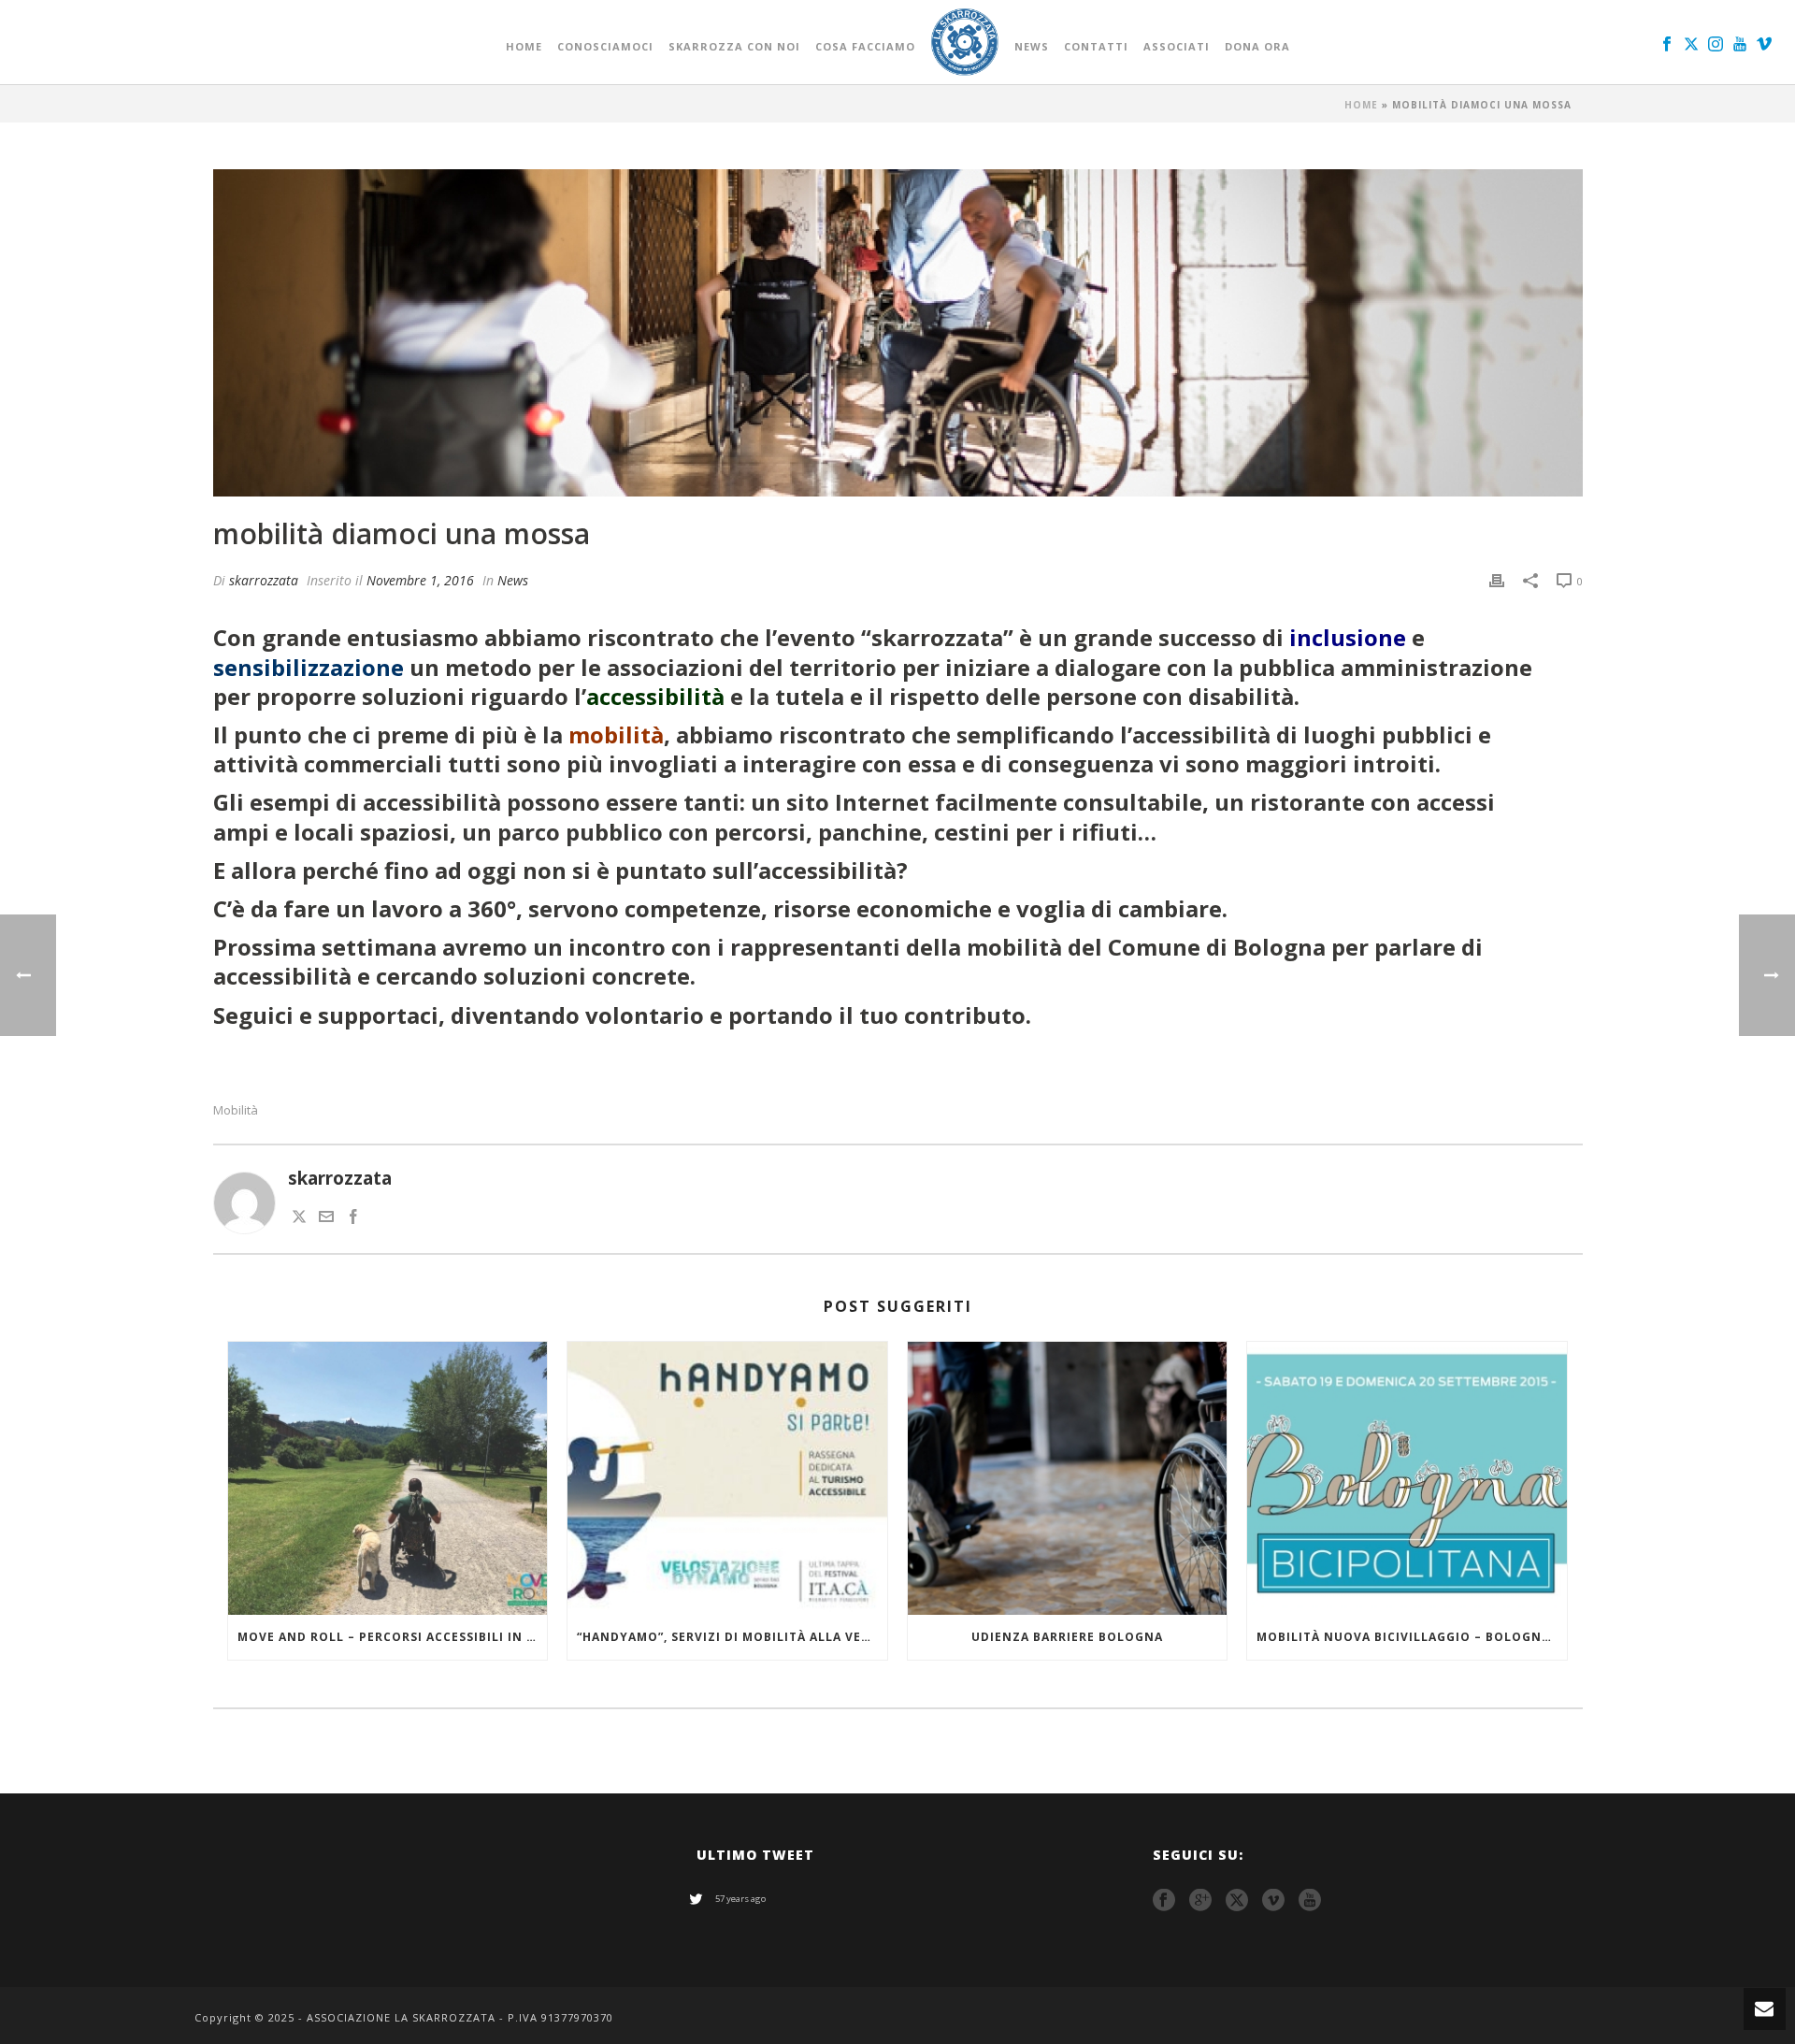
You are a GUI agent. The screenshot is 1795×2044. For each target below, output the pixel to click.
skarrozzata (264, 580)
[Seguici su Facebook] (353, 1217)
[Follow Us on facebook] (1164, 1901)
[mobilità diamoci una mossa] (898, 333)
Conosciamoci (605, 46)
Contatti (1096, 46)
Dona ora (1257, 46)
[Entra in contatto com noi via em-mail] (326, 1217)
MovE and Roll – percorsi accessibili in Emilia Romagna (393, 1637)
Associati (1177, 46)
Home (524, 46)
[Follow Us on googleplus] (1200, 1901)
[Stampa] (1497, 580)
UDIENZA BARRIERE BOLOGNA (1067, 1637)
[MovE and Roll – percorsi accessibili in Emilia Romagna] (388, 1478)
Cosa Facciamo (865, 46)
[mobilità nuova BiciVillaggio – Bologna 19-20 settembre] (1407, 1478)
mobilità (236, 1110)
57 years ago (740, 1899)
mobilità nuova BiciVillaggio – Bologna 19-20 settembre (1412, 1637)
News (1032, 46)
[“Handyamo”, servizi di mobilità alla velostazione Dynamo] (727, 1478)
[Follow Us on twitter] (1237, 1901)
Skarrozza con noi (734, 46)
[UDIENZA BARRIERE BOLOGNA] (1068, 1478)
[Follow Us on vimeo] (1273, 1901)
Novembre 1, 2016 (420, 580)
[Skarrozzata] (965, 42)
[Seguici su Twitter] (299, 1217)
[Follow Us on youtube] (1310, 1901)
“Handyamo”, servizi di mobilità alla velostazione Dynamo (732, 1637)
